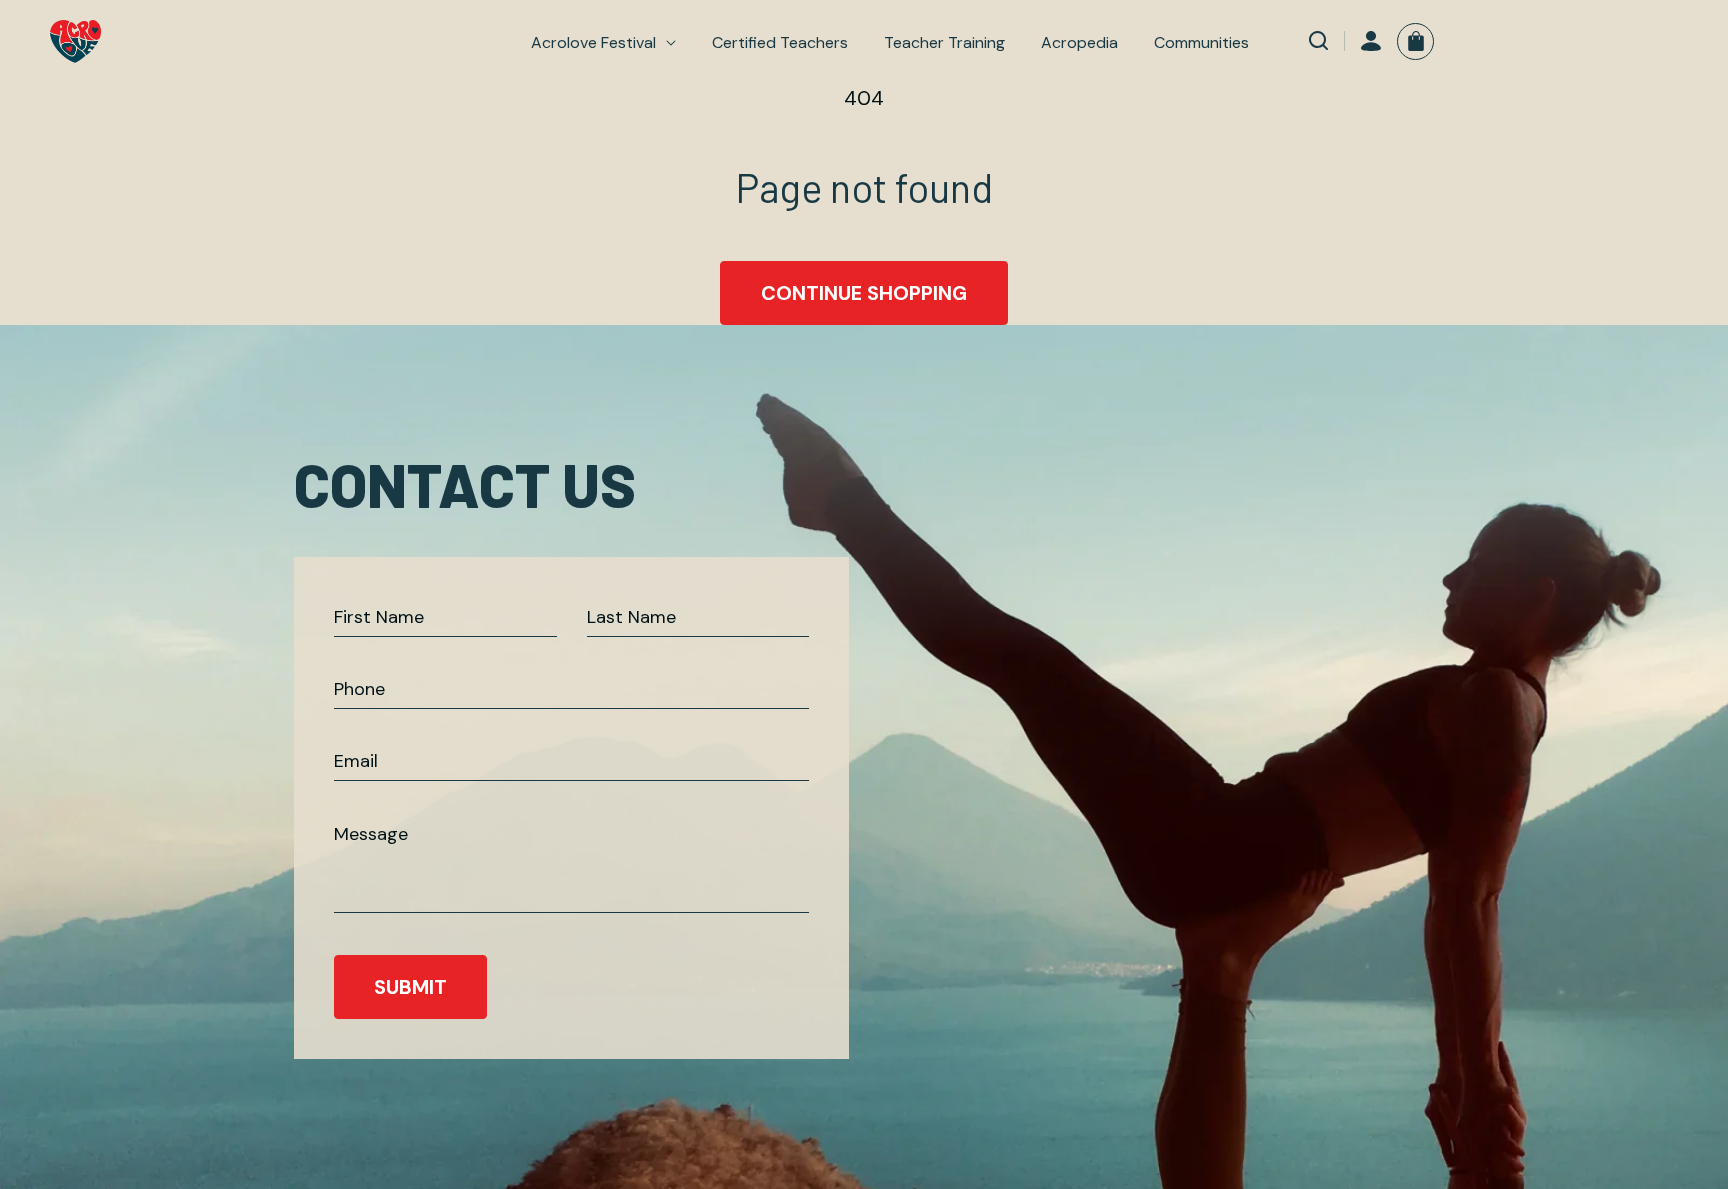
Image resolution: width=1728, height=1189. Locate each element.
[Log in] (1371, 41)
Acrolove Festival (593, 42)
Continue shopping (864, 293)
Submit (410, 987)
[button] (603, 42)
